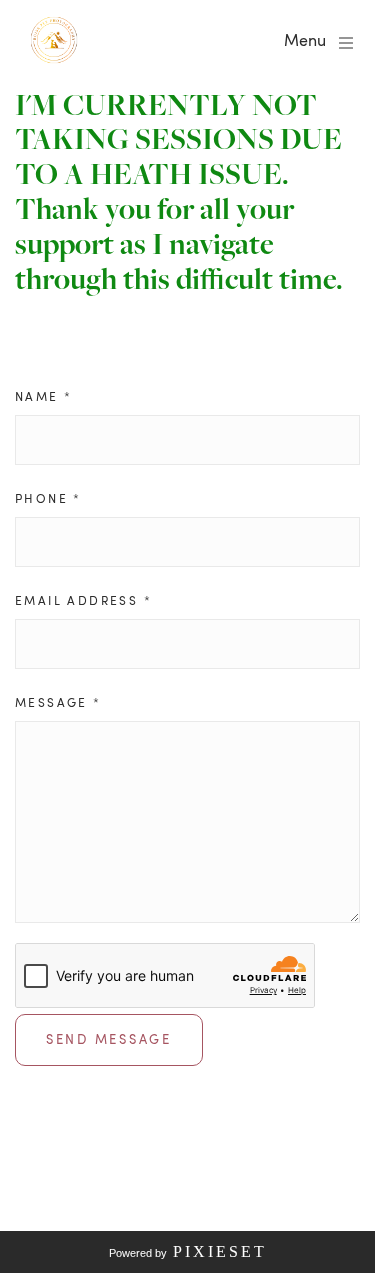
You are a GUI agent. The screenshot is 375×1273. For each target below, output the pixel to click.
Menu (305, 40)
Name (43, 396)
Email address (83, 600)
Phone (48, 498)
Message (58, 702)
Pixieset (220, 1251)
